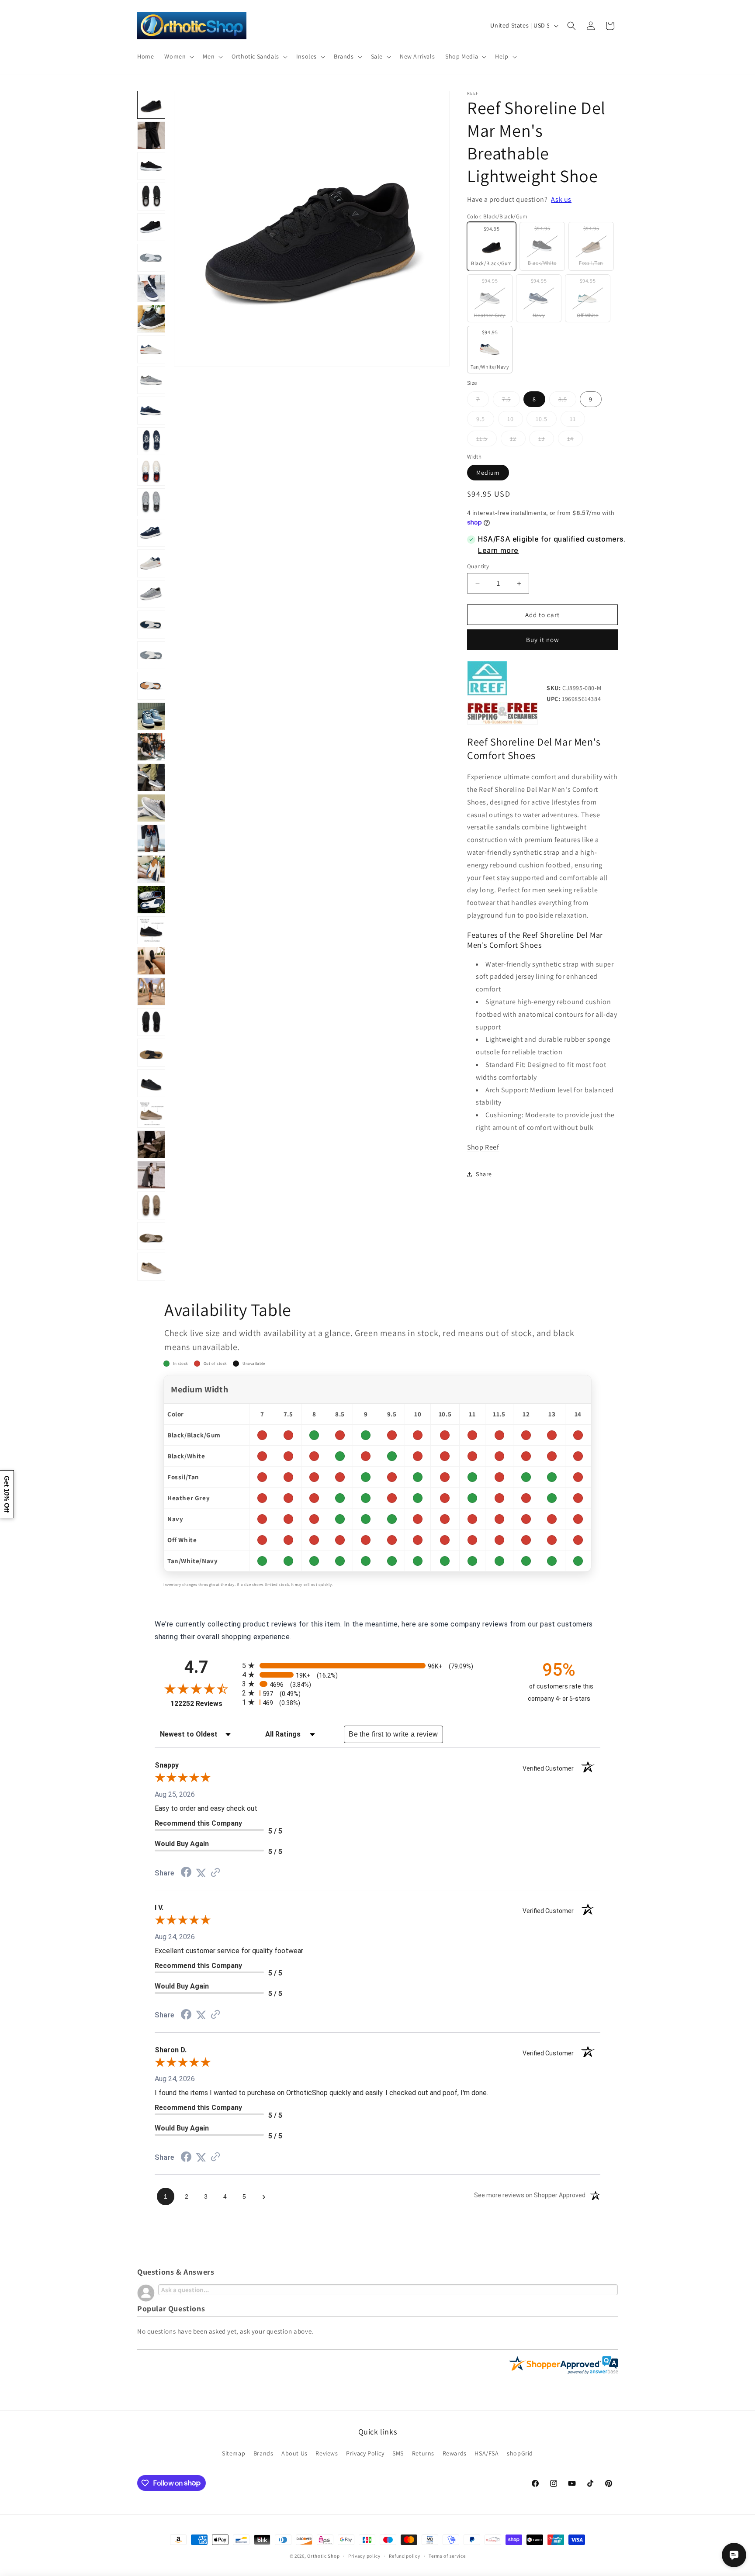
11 (577, 421)
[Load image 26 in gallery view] (151, 716)
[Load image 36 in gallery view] (151, 1022)
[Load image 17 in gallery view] (151, 441)
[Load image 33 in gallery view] (151, 930)
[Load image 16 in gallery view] (151, 411)
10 (515, 421)
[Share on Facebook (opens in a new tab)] (186, 1873)
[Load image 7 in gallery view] (151, 166)
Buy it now (543, 640)
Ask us (561, 199)
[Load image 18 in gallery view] (151, 472)
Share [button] (484, 1174)
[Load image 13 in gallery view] (151, 349)
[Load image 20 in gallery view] (151, 533)
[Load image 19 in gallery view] (151, 502)
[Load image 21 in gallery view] (151, 563)
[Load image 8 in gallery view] (151, 197)
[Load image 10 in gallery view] (151, 258)
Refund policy (404, 2555)
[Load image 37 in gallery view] (151, 1053)
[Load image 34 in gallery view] (151, 961)
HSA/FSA (487, 2453)
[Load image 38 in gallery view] (151, 1083)
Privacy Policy (365, 2453)
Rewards (455, 2453)
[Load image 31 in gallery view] (151, 869)
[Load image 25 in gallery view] (151, 686)
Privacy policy (364, 2555)
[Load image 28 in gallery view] (151, 777)
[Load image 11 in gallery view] (151, 288)
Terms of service (447, 2555)
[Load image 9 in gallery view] (151, 227)
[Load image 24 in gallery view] (151, 655)
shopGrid (520, 2453)
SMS (398, 2453)
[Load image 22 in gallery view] (151, 594)
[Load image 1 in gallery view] (151, 105)
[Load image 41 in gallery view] (151, 1144)
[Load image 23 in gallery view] (151, 625)
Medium (488, 473)
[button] (178, 56)
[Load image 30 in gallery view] (151, 839)
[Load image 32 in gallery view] (151, 900)
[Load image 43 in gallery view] (151, 1205)
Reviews (327, 2453)
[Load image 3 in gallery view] (151, 135)
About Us (294, 2453)
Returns (423, 2453)
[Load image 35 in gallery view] (151, 991)
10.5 (546, 421)
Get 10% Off (7, 1494)
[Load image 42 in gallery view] (151, 1175)
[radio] (377, 1666)
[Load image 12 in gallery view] (151, 319)
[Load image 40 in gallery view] (151, 1114)
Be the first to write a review (393, 1734)
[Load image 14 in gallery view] (151, 380)
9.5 (485, 421)
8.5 (567, 401)
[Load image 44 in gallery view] (151, 1236)
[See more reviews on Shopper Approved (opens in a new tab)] (215, 1873)
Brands (263, 2453)
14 (575, 440)
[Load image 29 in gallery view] (151, 808)
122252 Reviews (204, 1704)
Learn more (498, 550)
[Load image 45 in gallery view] (151, 1267)
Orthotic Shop (323, 2556)
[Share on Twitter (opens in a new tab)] (201, 1873)
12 (518, 440)
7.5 (511, 401)
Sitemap (234, 2453)
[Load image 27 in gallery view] (151, 747)
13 (546, 440)
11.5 (487, 440)
